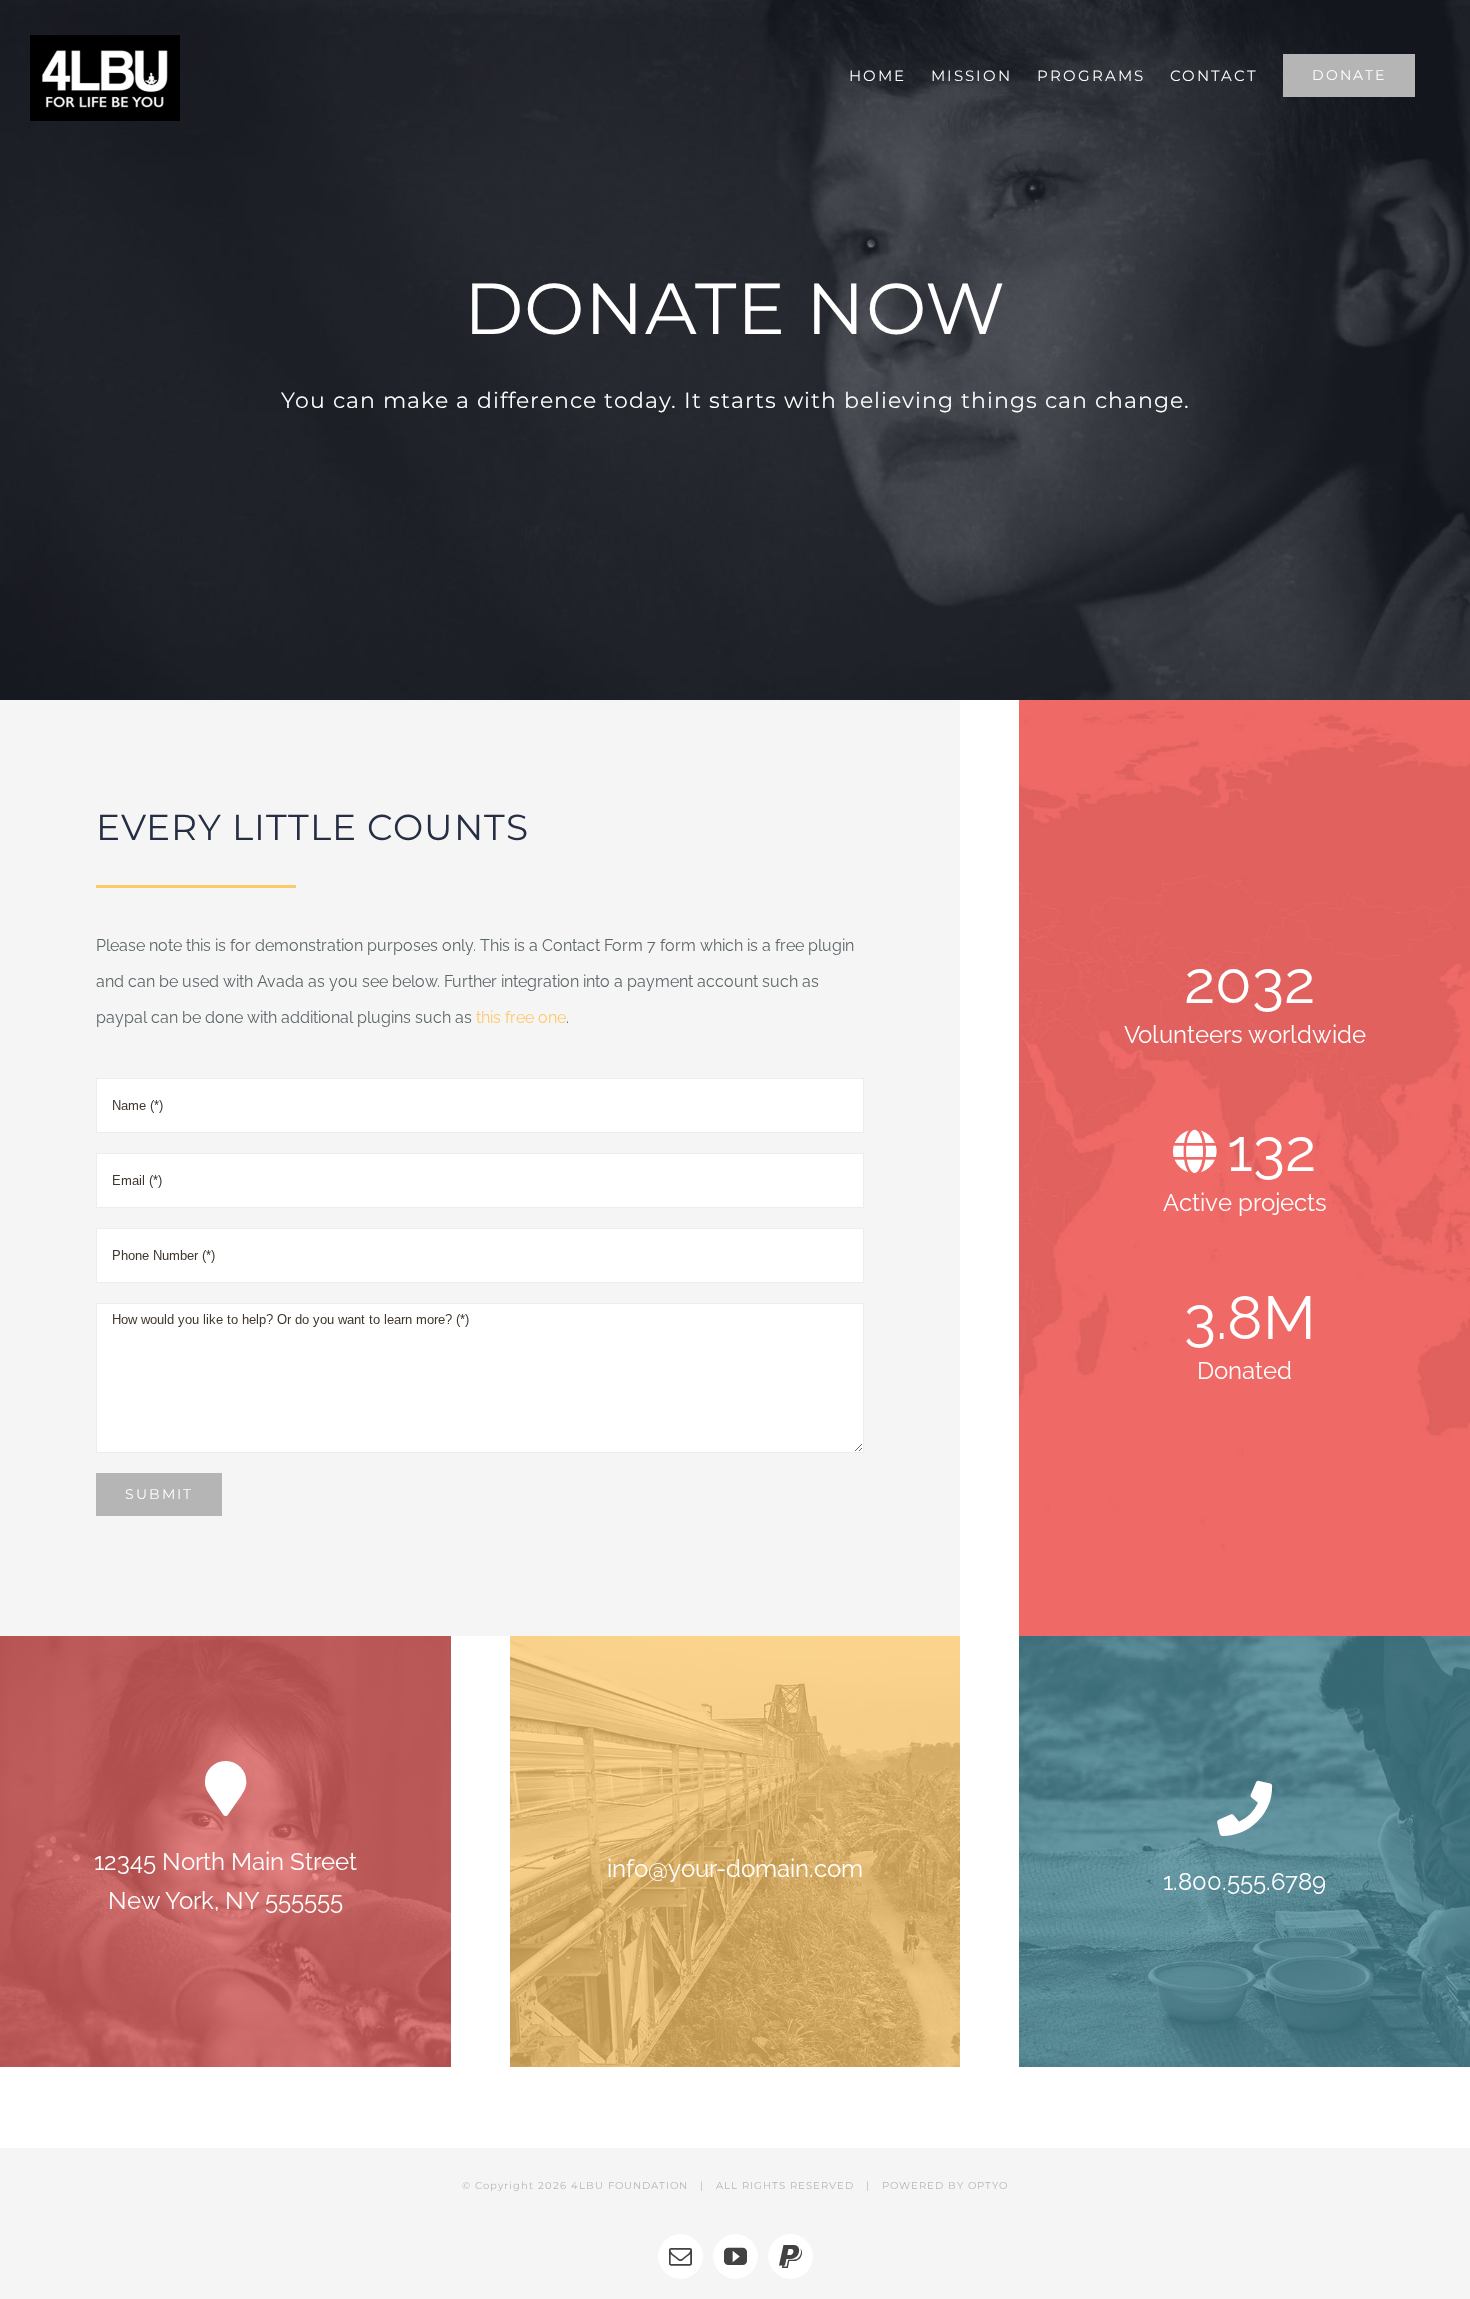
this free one (521, 1017)
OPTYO (988, 2185)
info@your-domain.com (735, 1868)
